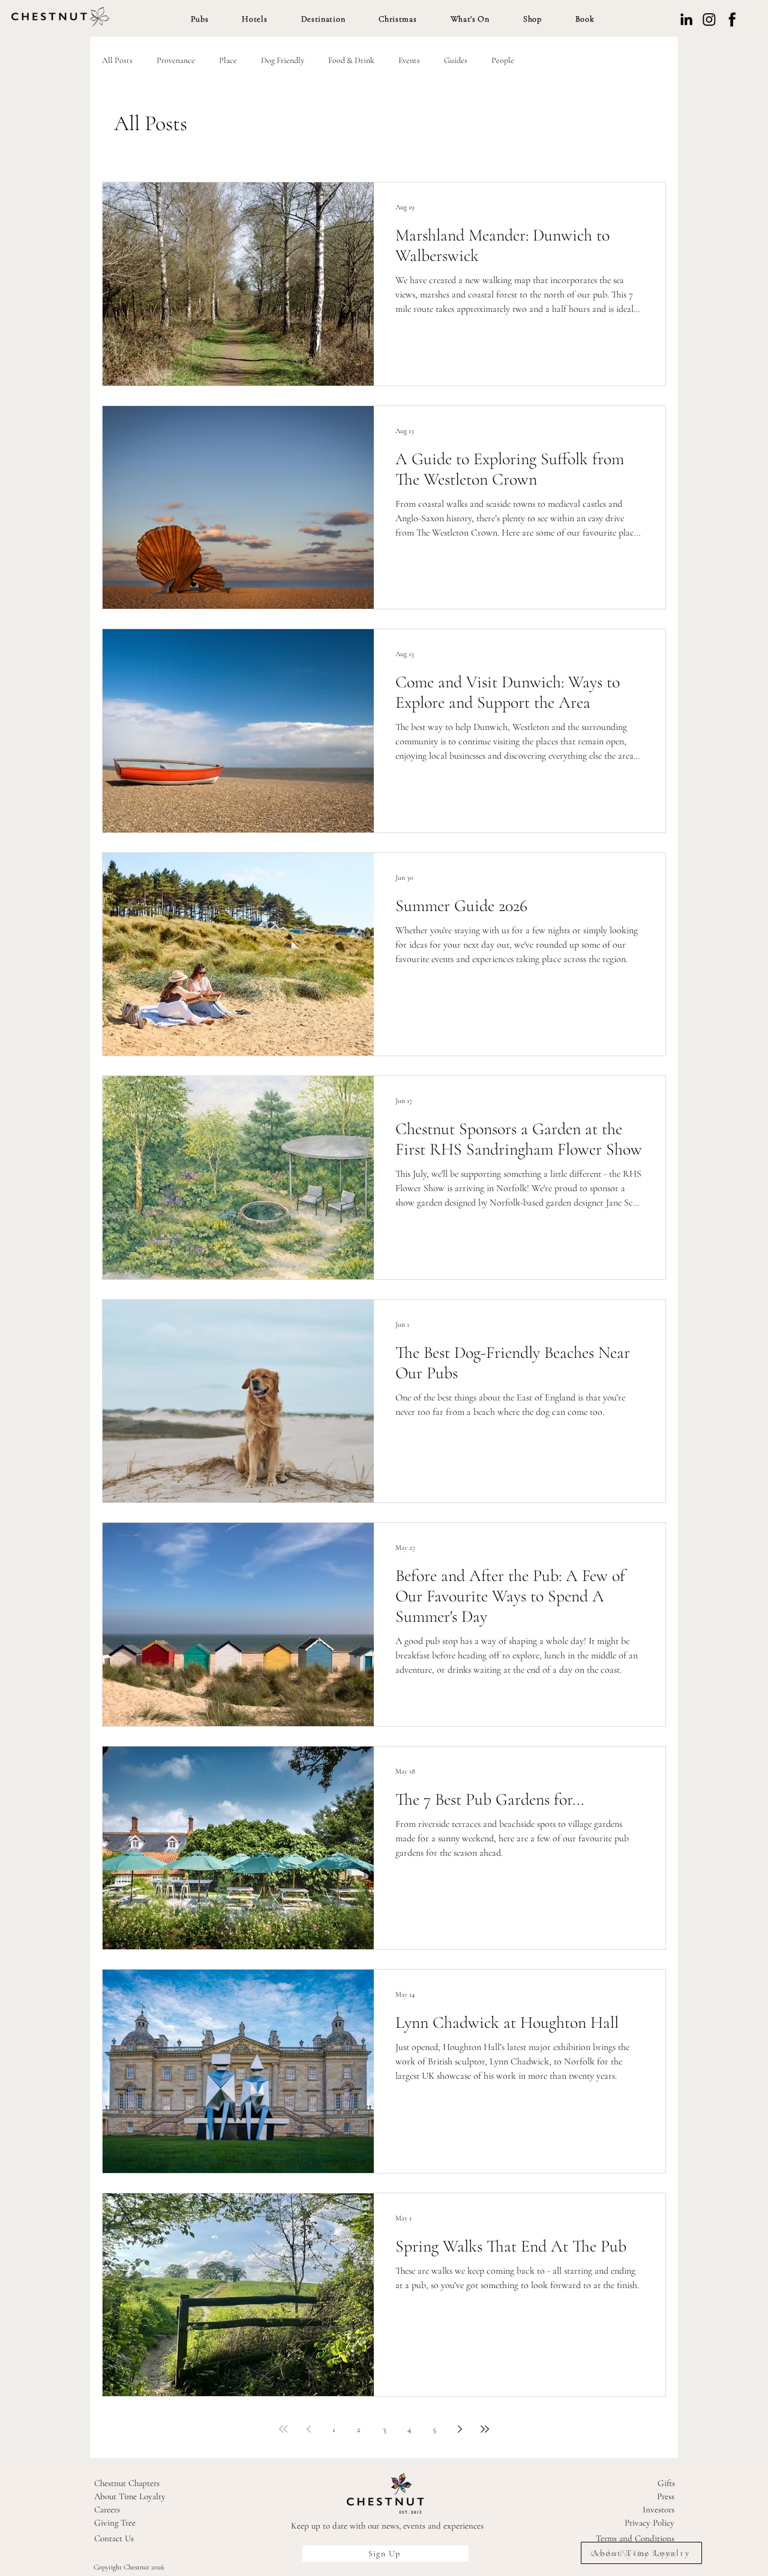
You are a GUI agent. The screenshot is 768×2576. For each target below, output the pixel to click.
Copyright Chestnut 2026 (129, 2567)
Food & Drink (351, 60)
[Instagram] (709, 19)
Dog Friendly (283, 60)
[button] (200, 19)
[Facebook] (732, 19)
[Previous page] (308, 2429)
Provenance (176, 60)
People (503, 60)
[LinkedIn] (686, 19)
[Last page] (485, 2429)
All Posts (117, 60)
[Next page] (460, 2429)
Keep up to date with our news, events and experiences (387, 2526)
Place (228, 60)
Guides (456, 60)
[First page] (283, 2429)
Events (409, 60)
